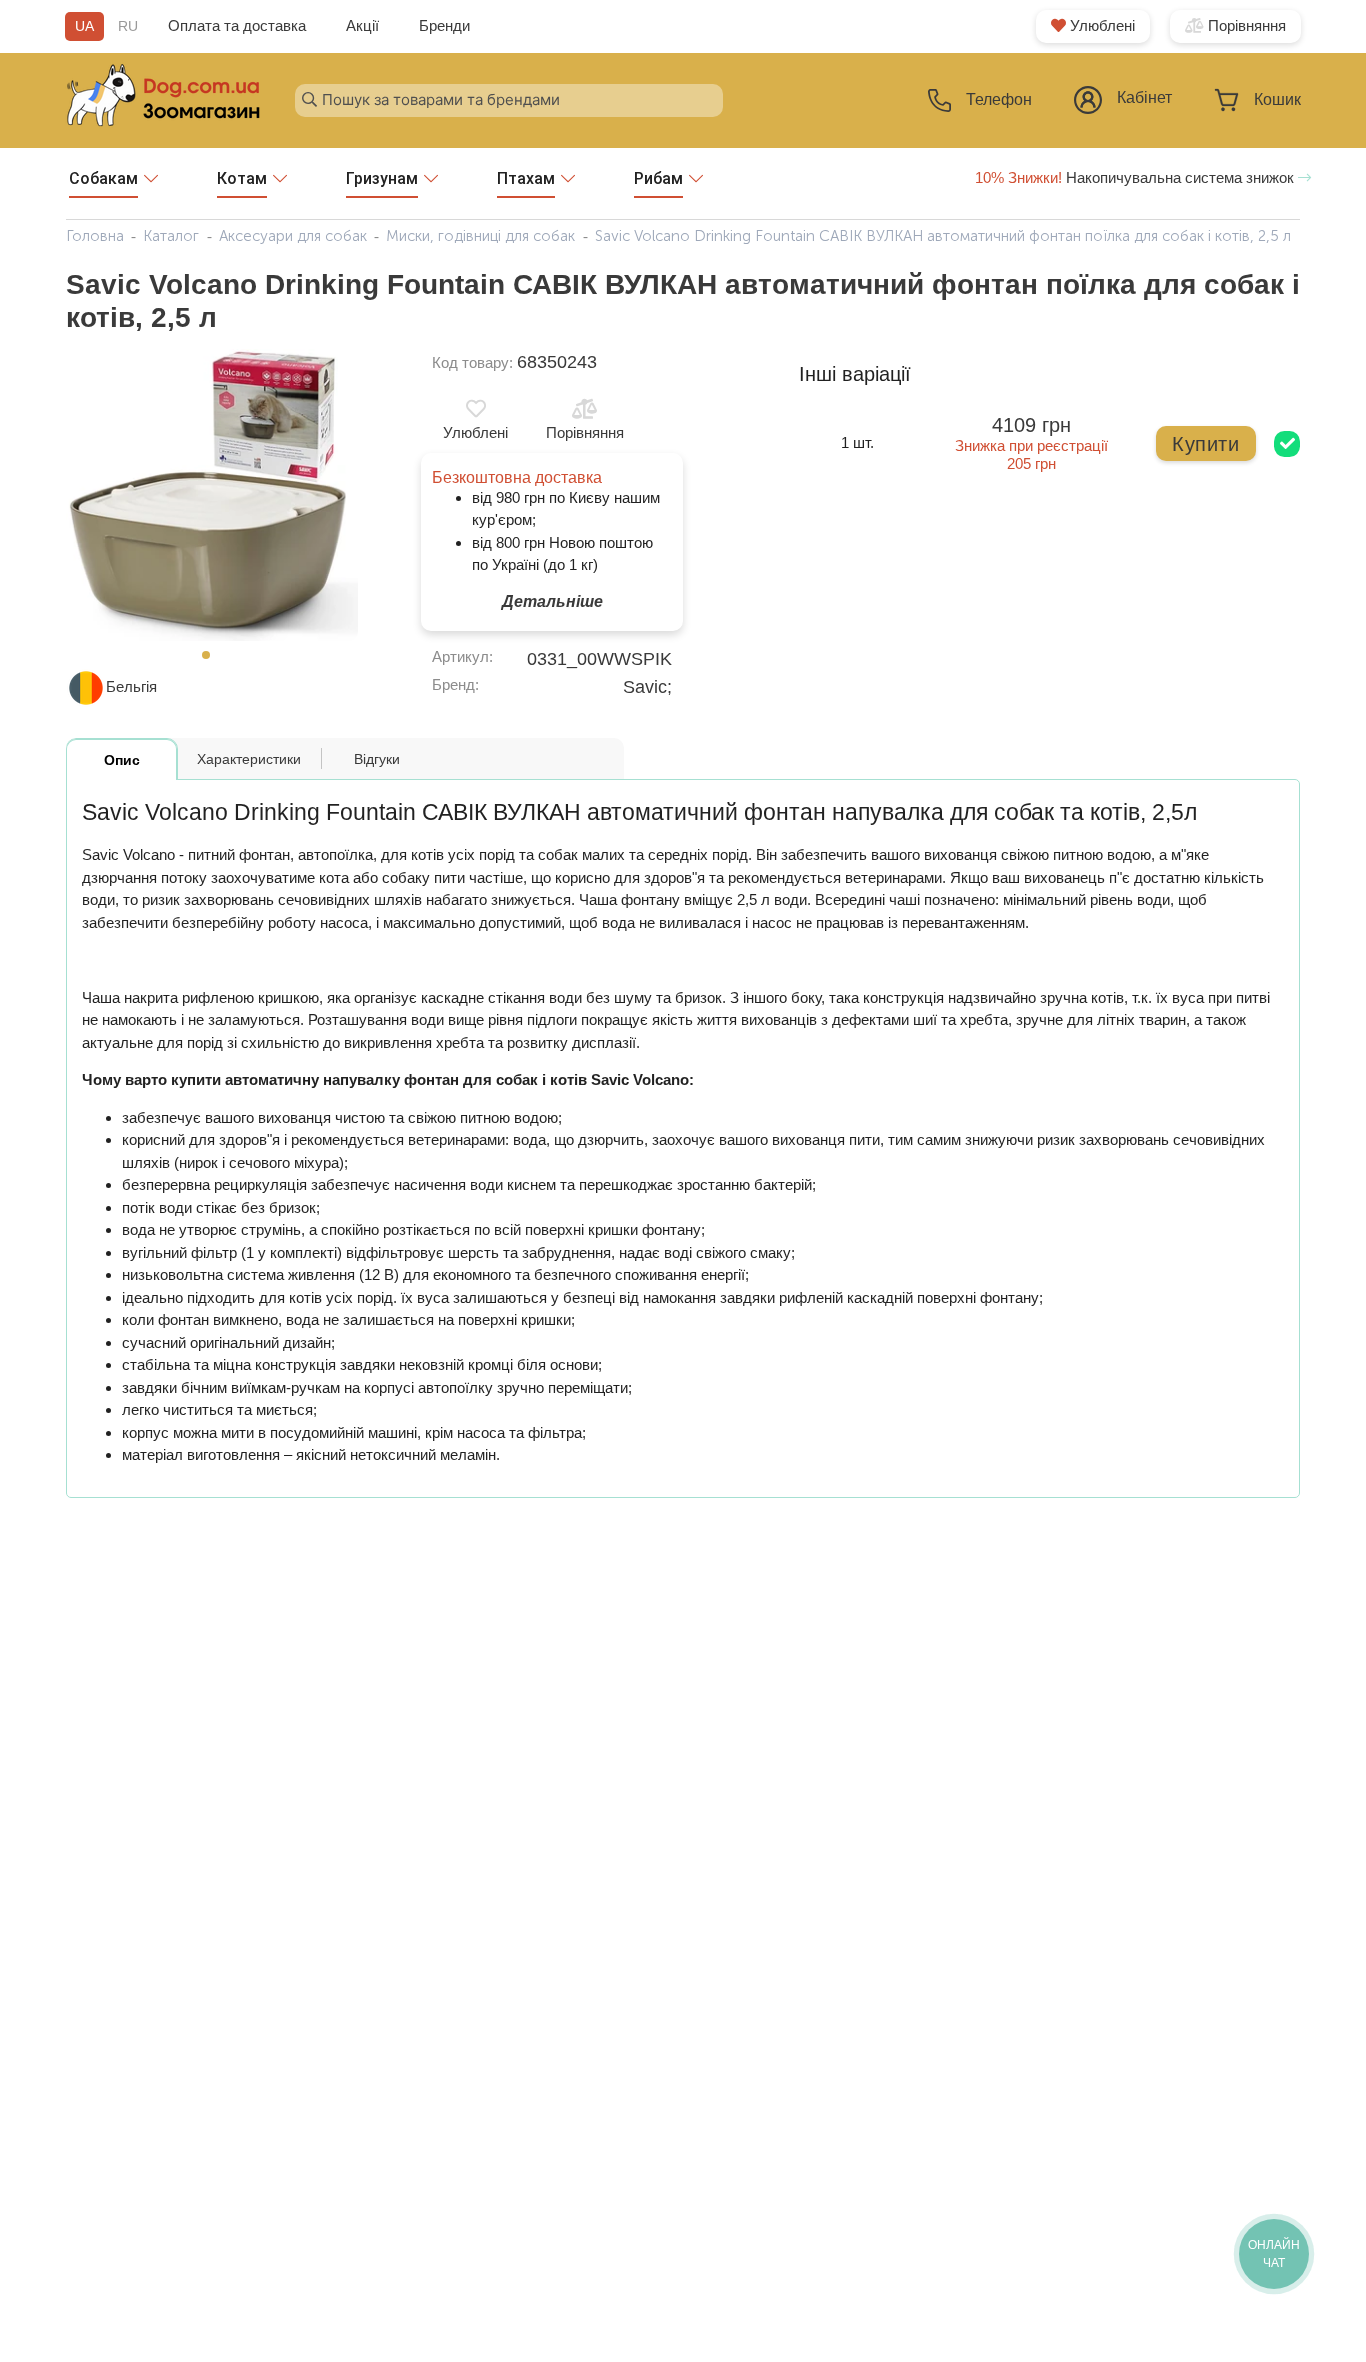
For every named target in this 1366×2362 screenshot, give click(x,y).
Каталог (171, 236)
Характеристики (249, 759)
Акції (362, 25)
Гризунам (382, 178)
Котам (242, 178)
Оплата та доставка (237, 25)
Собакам (103, 178)
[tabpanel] (212, 495)
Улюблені (1100, 25)
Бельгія (131, 686)
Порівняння (1245, 25)
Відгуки (377, 759)
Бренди (444, 25)
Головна (95, 236)
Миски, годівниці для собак (480, 236)
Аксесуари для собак (293, 236)
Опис (122, 760)
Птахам (526, 178)
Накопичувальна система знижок (1136, 177)
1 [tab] (212, 661)
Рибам (658, 178)
